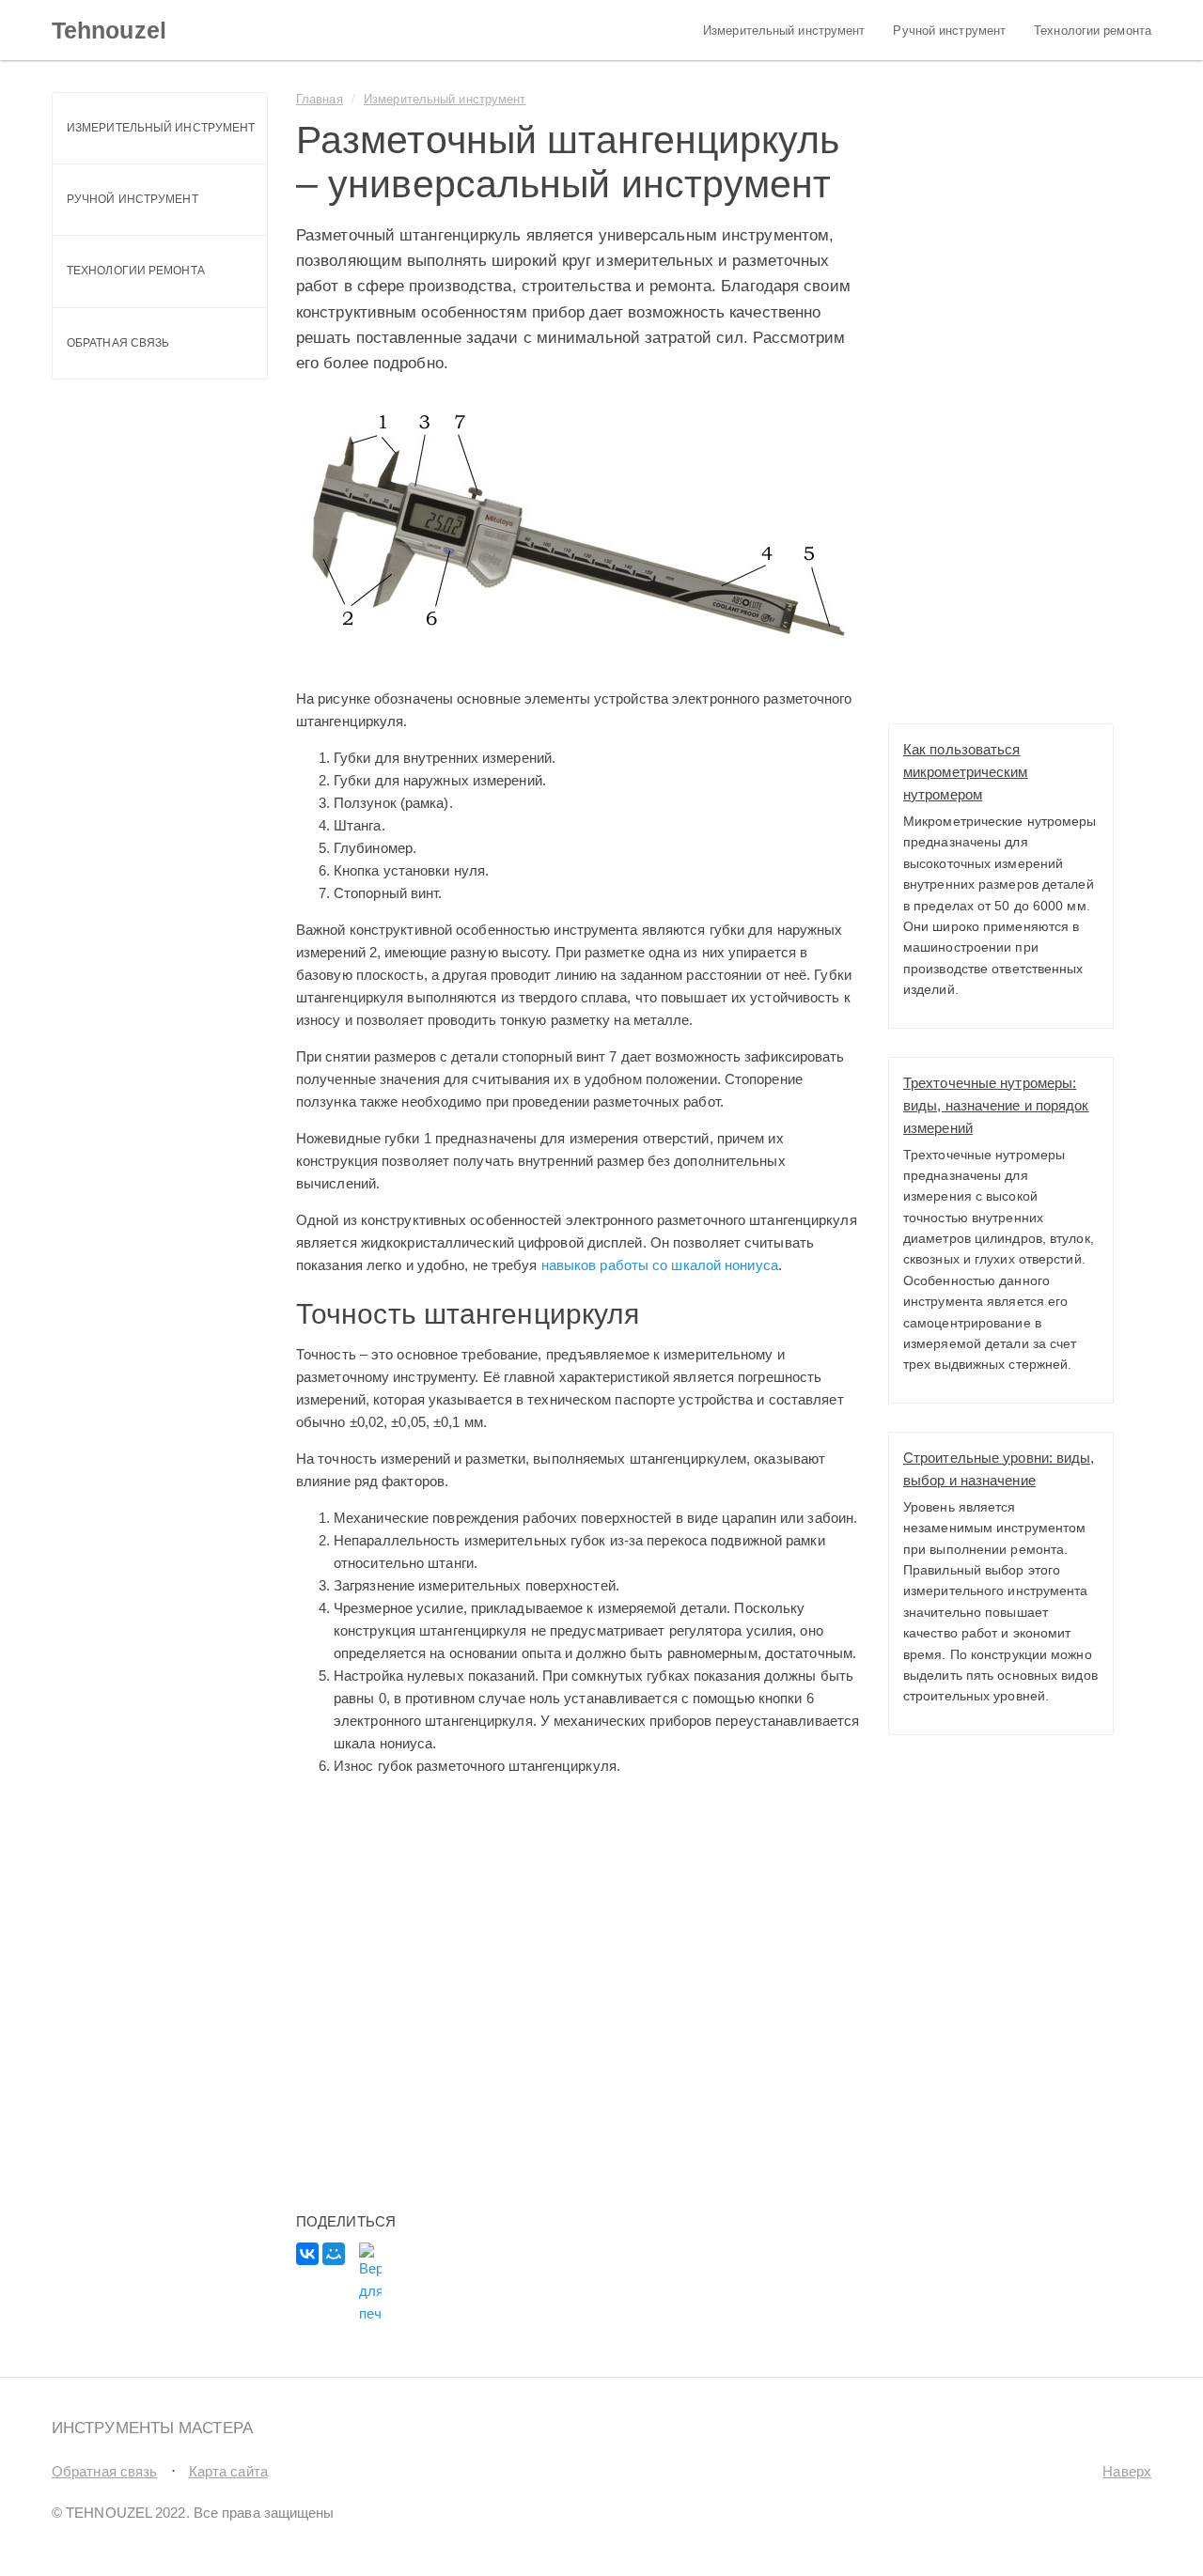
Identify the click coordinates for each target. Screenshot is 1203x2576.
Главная (320, 98)
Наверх (1127, 2471)
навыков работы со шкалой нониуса (660, 1265)
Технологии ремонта (1093, 31)
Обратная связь (118, 343)
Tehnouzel (109, 30)
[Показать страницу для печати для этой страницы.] (370, 2284)
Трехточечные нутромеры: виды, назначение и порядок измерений (996, 1105)
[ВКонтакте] (307, 2254)
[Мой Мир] (334, 2254)
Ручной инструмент (949, 31)
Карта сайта (228, 2471)
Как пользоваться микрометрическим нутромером (966, 772)
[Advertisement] (569, 1986)
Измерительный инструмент (784, 31)
